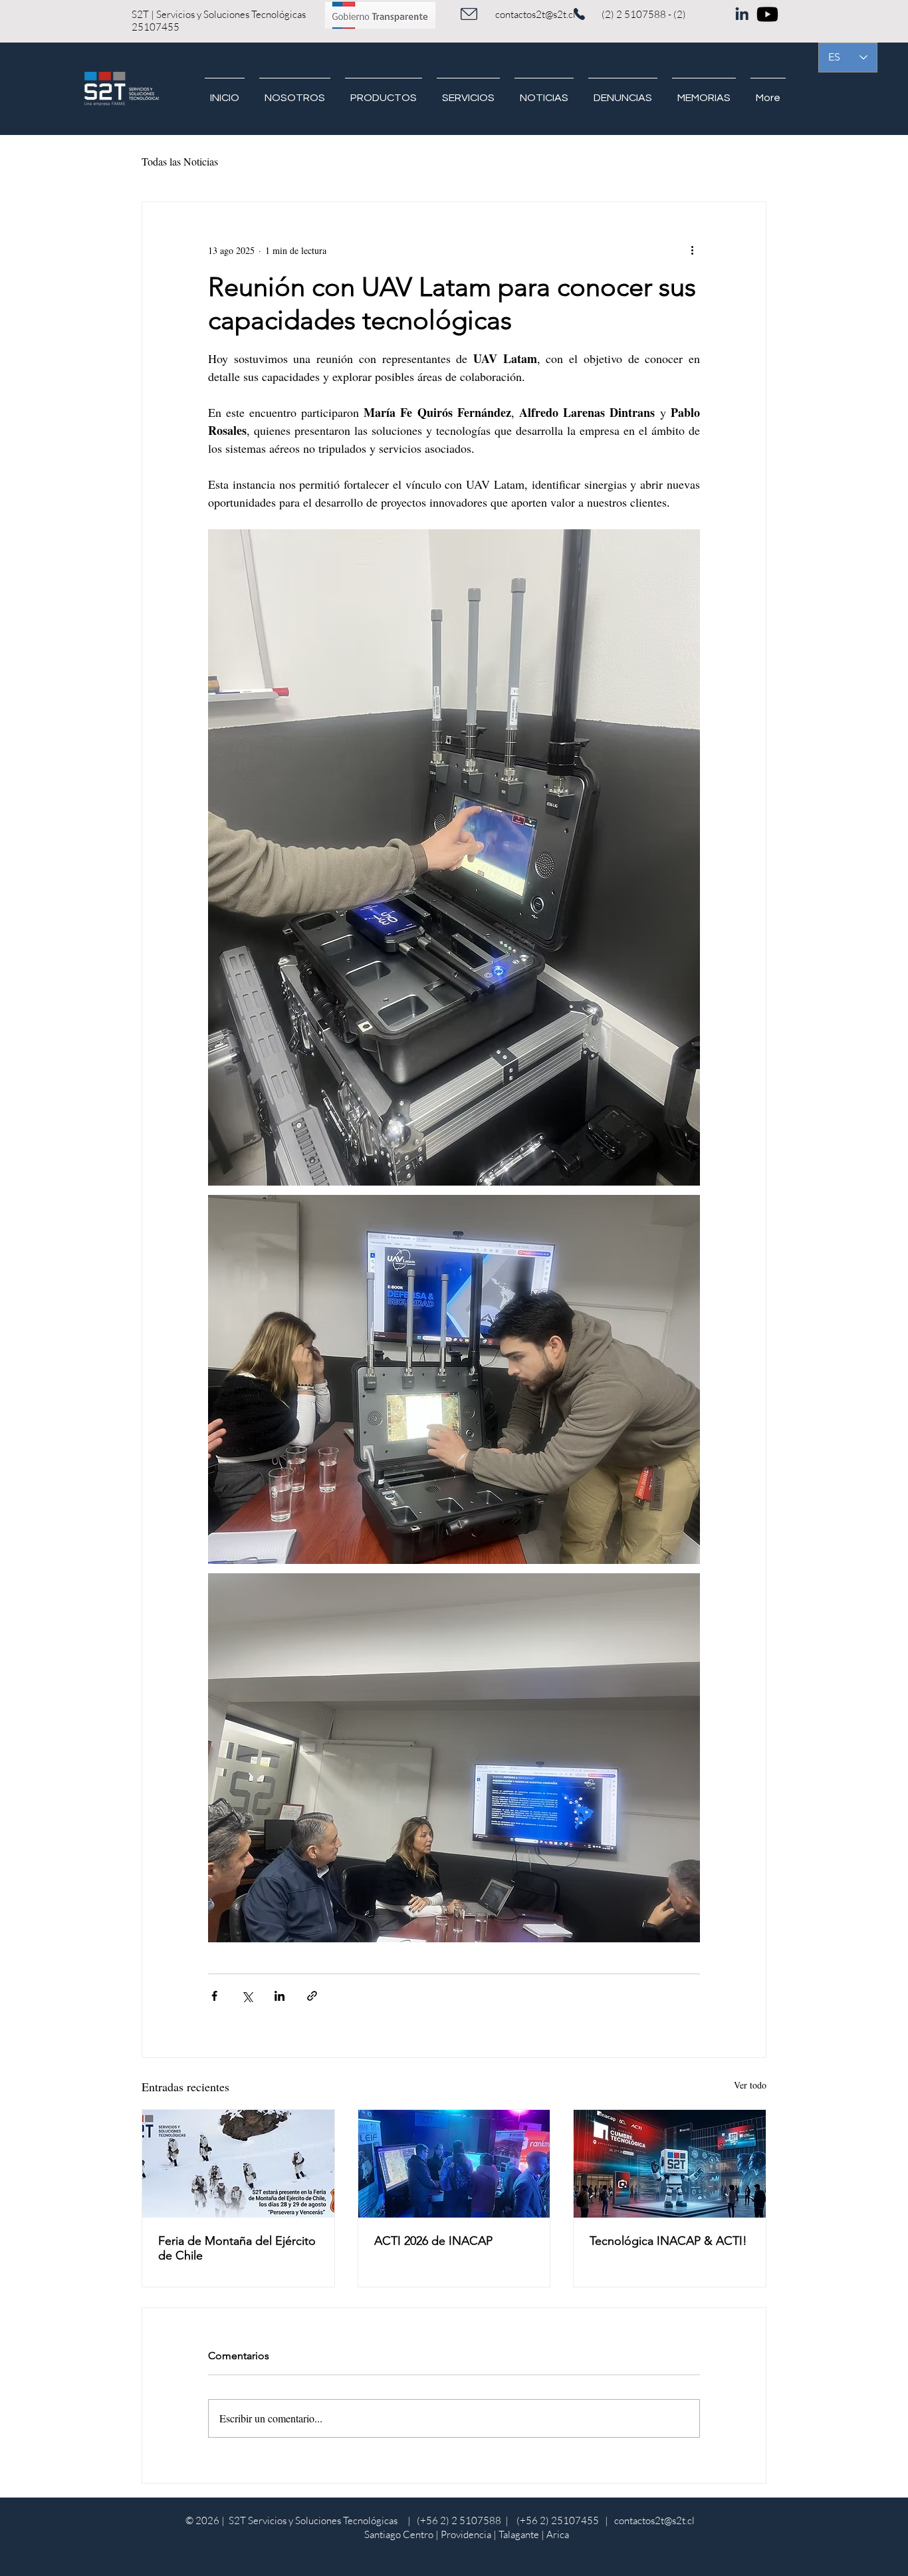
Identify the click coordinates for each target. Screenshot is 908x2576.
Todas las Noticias (180, 161)
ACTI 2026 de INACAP (433, 2241)
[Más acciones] (692, 250)
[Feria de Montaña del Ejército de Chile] (238, 2164)
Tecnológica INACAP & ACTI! (668, 2241)
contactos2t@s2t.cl (535, 14)
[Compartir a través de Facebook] (214, 1996)
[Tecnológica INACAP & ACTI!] (670, 2164)
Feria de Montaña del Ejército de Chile (237, 2248)
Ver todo (750, 2085)
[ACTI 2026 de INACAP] (454, 2164)
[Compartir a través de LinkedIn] (280, 1996)
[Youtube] (767, 14)
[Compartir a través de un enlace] (312, 1996)
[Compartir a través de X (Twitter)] (247, 1996)
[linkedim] (741, 11)
